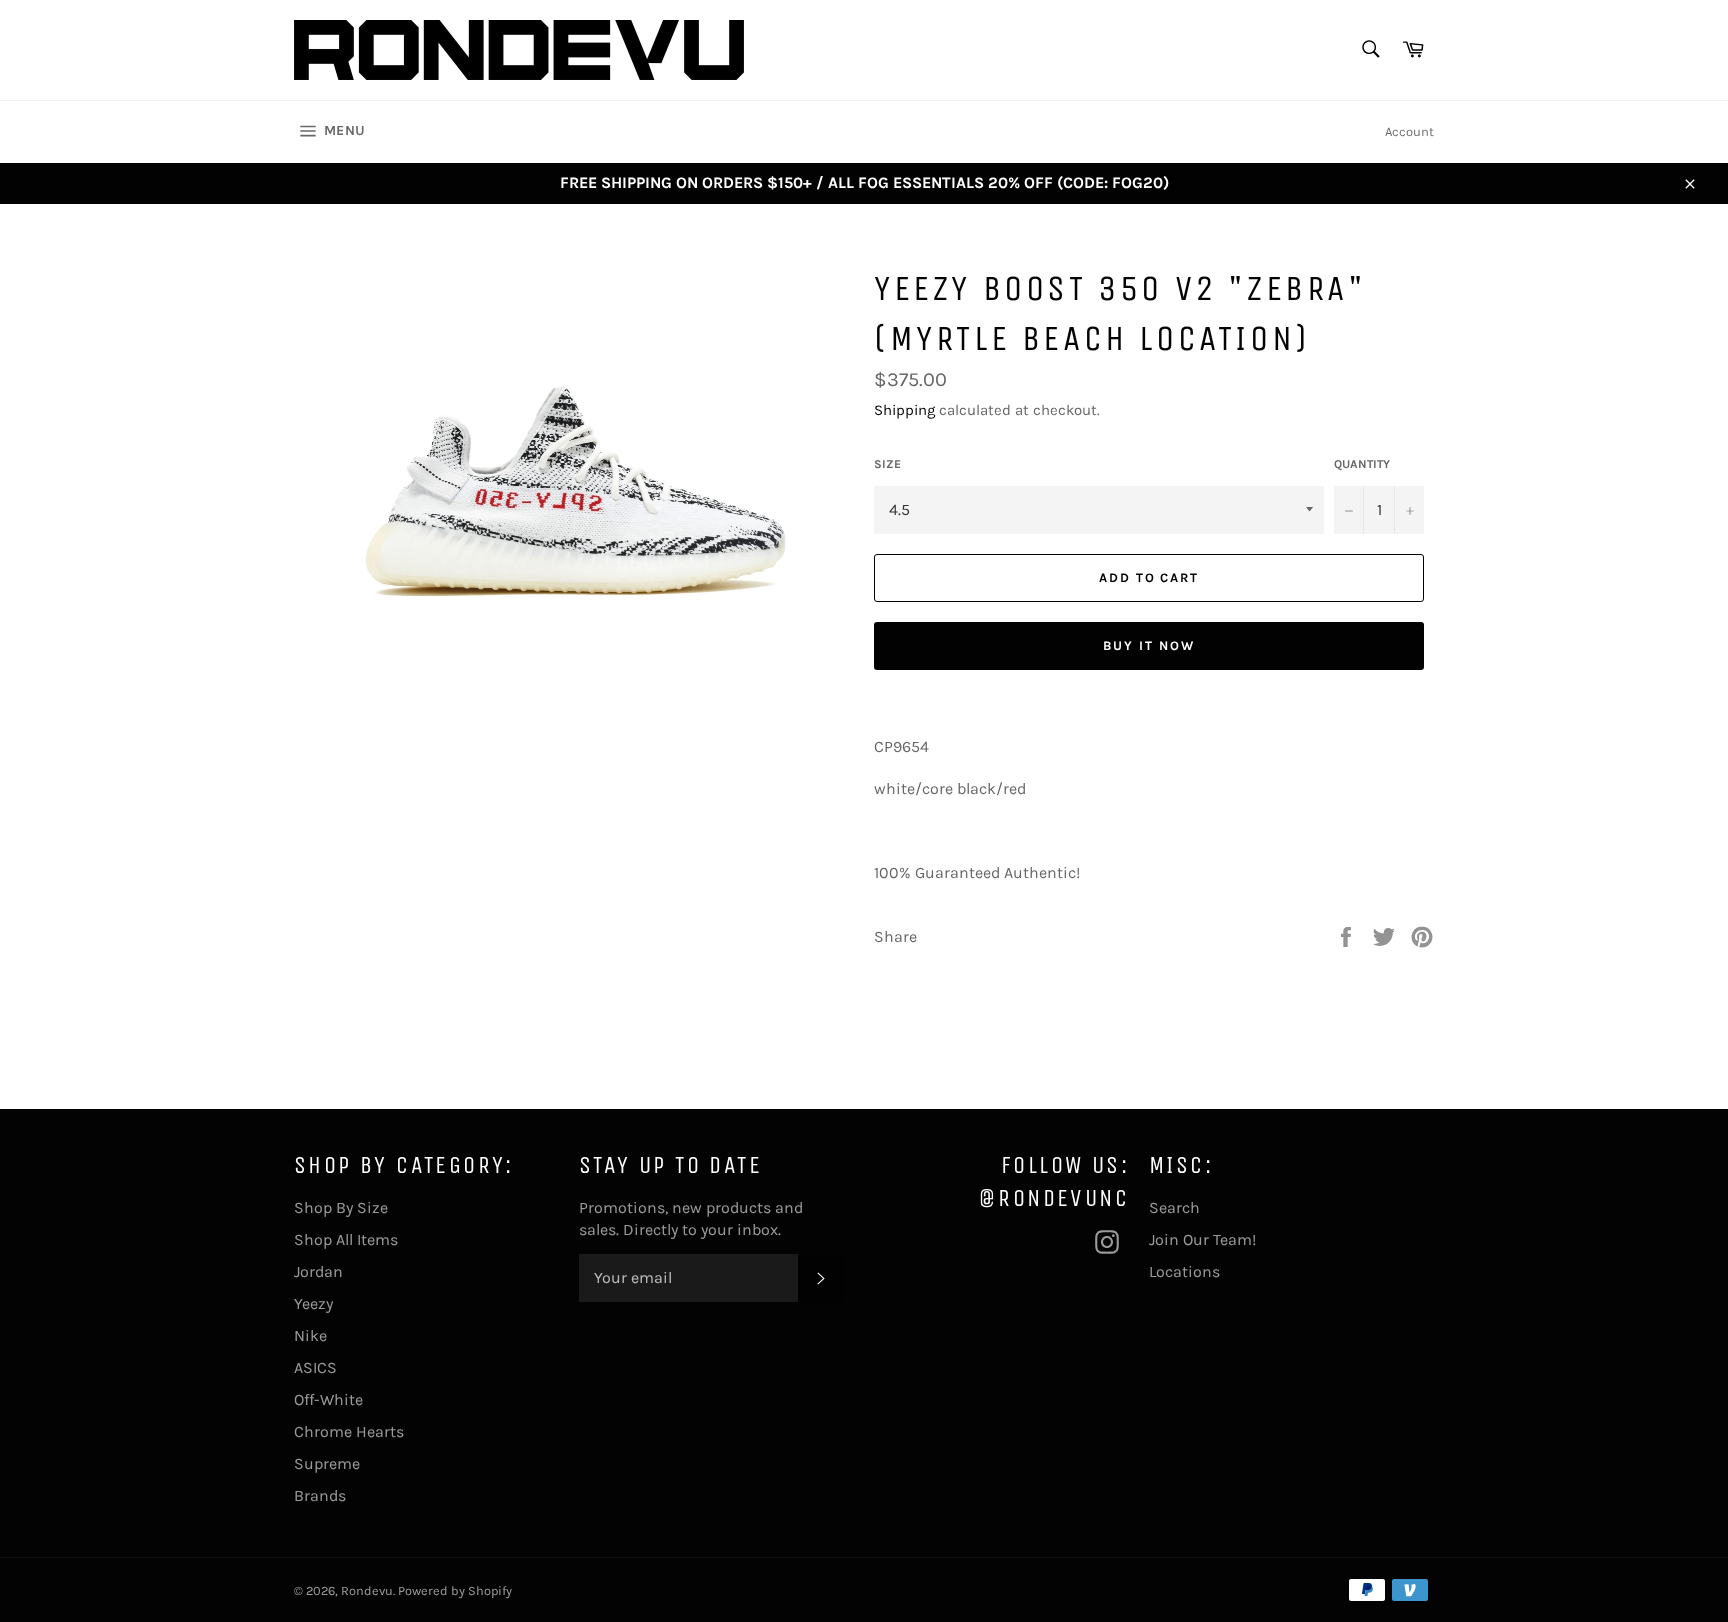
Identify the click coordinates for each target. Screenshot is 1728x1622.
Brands (320, 1495)
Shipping (904, 410)
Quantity (1362, 464)
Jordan (318, 1271)
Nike (310, 1335)
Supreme (327, 1463)
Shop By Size (341, 1207)
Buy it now (1149, 645)
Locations (1184, 1271)
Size (887, 464)
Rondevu (367, 1590)
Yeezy (313, 1303)
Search (1174, 1207)
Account (1409, 131)
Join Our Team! (1202, 1239)
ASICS (315, 1367)
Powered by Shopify (455, 1590)
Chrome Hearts (349, 1431)
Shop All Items (346, 1239)
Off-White (328, 1399)
